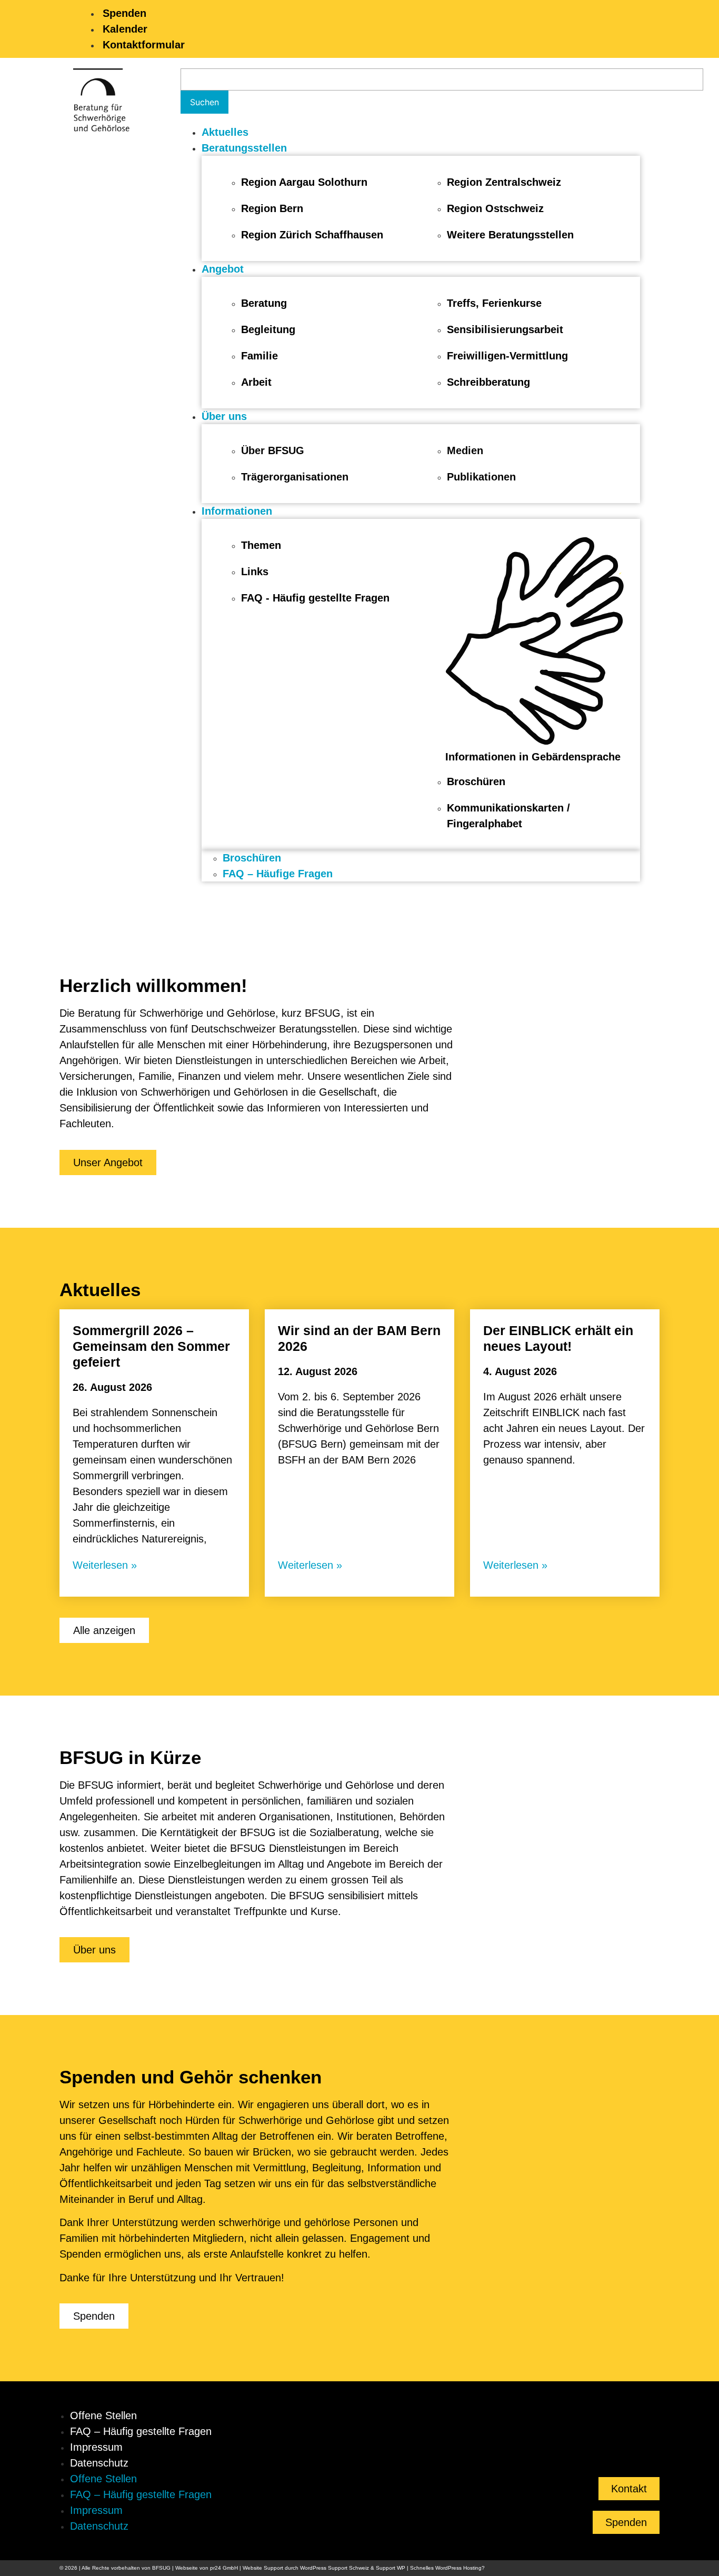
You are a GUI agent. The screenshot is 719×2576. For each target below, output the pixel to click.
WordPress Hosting (458, 2568)
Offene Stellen (103, 2415)
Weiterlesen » (105, 1565)
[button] (421, 148)
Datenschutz (99, 2463)
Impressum (96, 2447)
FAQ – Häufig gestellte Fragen (141, 2431)
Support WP (391, 2568)
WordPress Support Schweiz (334, 2568)
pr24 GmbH (224, 2568)
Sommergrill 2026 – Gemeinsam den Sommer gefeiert (151, 1346)
